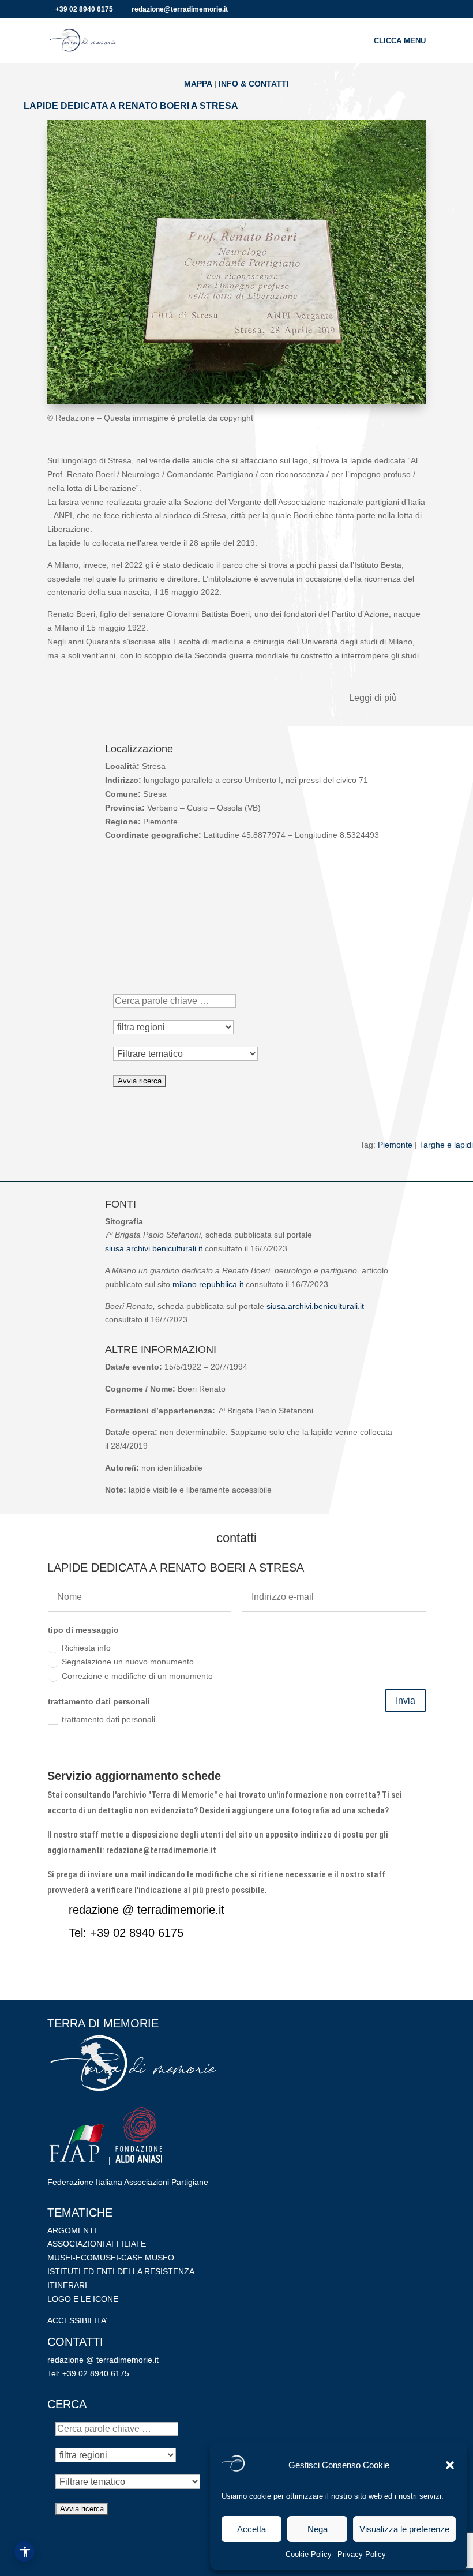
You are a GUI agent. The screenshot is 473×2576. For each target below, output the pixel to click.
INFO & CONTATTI (254, 84)
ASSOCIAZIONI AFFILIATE (97, 2244)
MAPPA (198, 84)
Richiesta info (86, 1648)
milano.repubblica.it (208, 1284)
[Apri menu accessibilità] (25, 2551)
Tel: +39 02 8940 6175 (126, 1933)
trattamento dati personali (108, 1719)
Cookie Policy (309, 2554)
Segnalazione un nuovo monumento (128, 1662)
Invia (406, 1701)
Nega (318, 2529)
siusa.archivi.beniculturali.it (154, 1248)
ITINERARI (67, 2285)
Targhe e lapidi (446, 1145)
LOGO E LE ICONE (83, 2299)
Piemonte (395, 1145)
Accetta (251, 2529)
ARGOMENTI (72, 2230)
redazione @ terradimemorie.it (147, 1910)
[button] (450, 2465)
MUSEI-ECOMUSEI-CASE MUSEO (111, 2258)
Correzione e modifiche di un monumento (137, 1676)
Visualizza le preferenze (404, 2529)
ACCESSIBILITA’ (77, 2320)
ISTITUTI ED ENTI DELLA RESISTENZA (121, 2271)
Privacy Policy (362, 2554)
